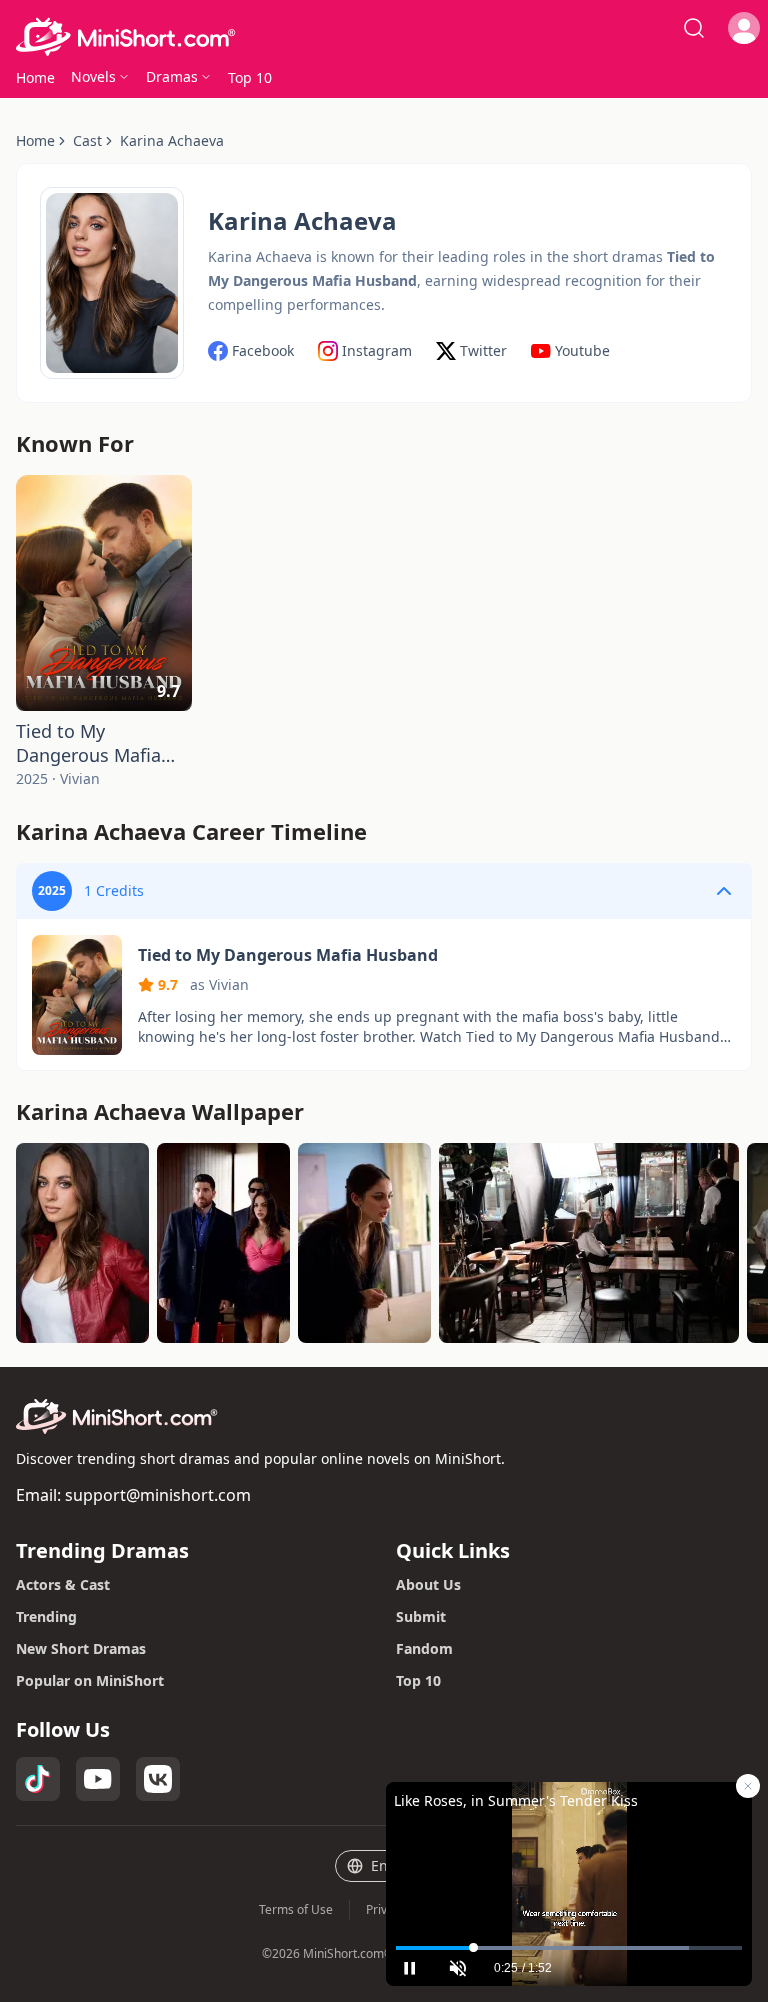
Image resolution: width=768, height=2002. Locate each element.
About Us (428, 1584)
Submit (421, 1616)
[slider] (569, 1948)
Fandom (424, 1648)
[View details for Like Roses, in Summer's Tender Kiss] (569, 1858)
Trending (46, 1616)
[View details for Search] (694, 28)
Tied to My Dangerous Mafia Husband (88, 743)
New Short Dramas (81, 1648)
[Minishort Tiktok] (38, 1779)
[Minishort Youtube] (98, 1779)
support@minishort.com (158, 1495)
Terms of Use (296, 1910)
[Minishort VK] (158, 1779)
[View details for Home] (384, 37)
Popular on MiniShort (90, 1680)
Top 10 (418, 1680)
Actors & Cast (63, 1584)
